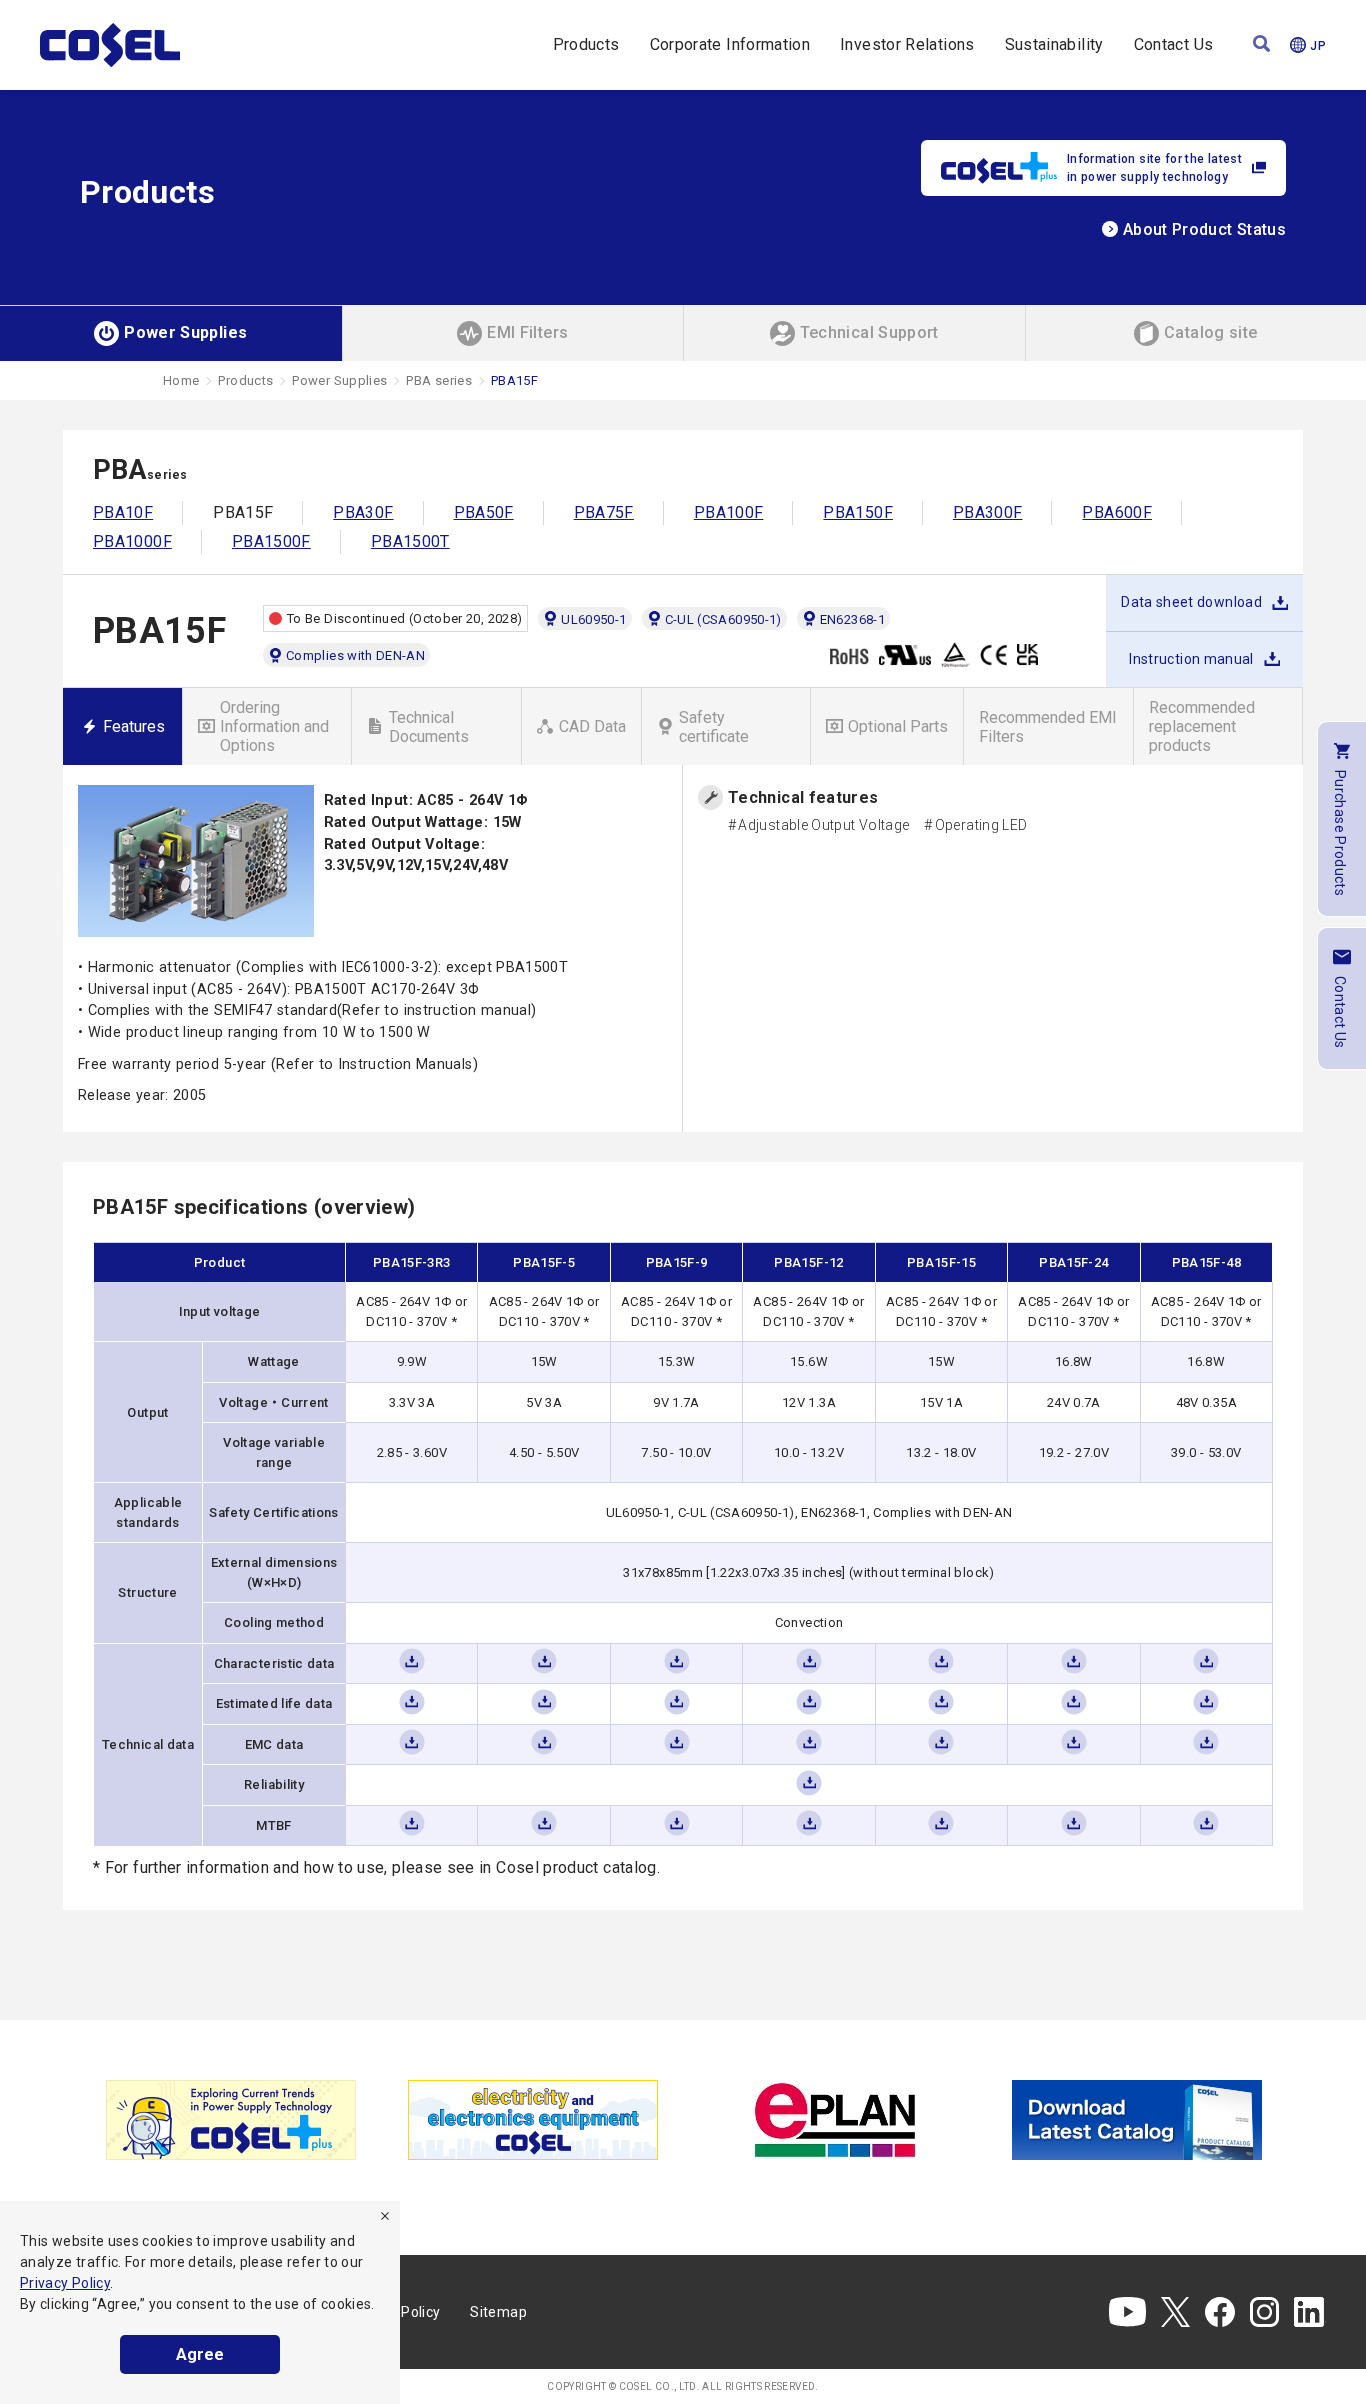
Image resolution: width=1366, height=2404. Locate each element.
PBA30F (363, 512)
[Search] (1261, 45)
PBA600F (1117, 512)
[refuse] (385, 2216)
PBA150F (858, 512)
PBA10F (123, 512)
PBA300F (988, 512)
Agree (200, 2354)
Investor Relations (907, 44)
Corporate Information (730, 44)
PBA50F (484, 512)
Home (181, 380)
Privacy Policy (65, 2283)
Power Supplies (339, 380)
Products (586, 44)
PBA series (439, 380)
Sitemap (498, 2312)
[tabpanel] (231, 2120)
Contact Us (1174, 44)
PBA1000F (132, 541)
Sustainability (1054, 44)
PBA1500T (410, 541)
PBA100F (729, 512)
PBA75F (604, 512)
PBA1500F (271, 541)
